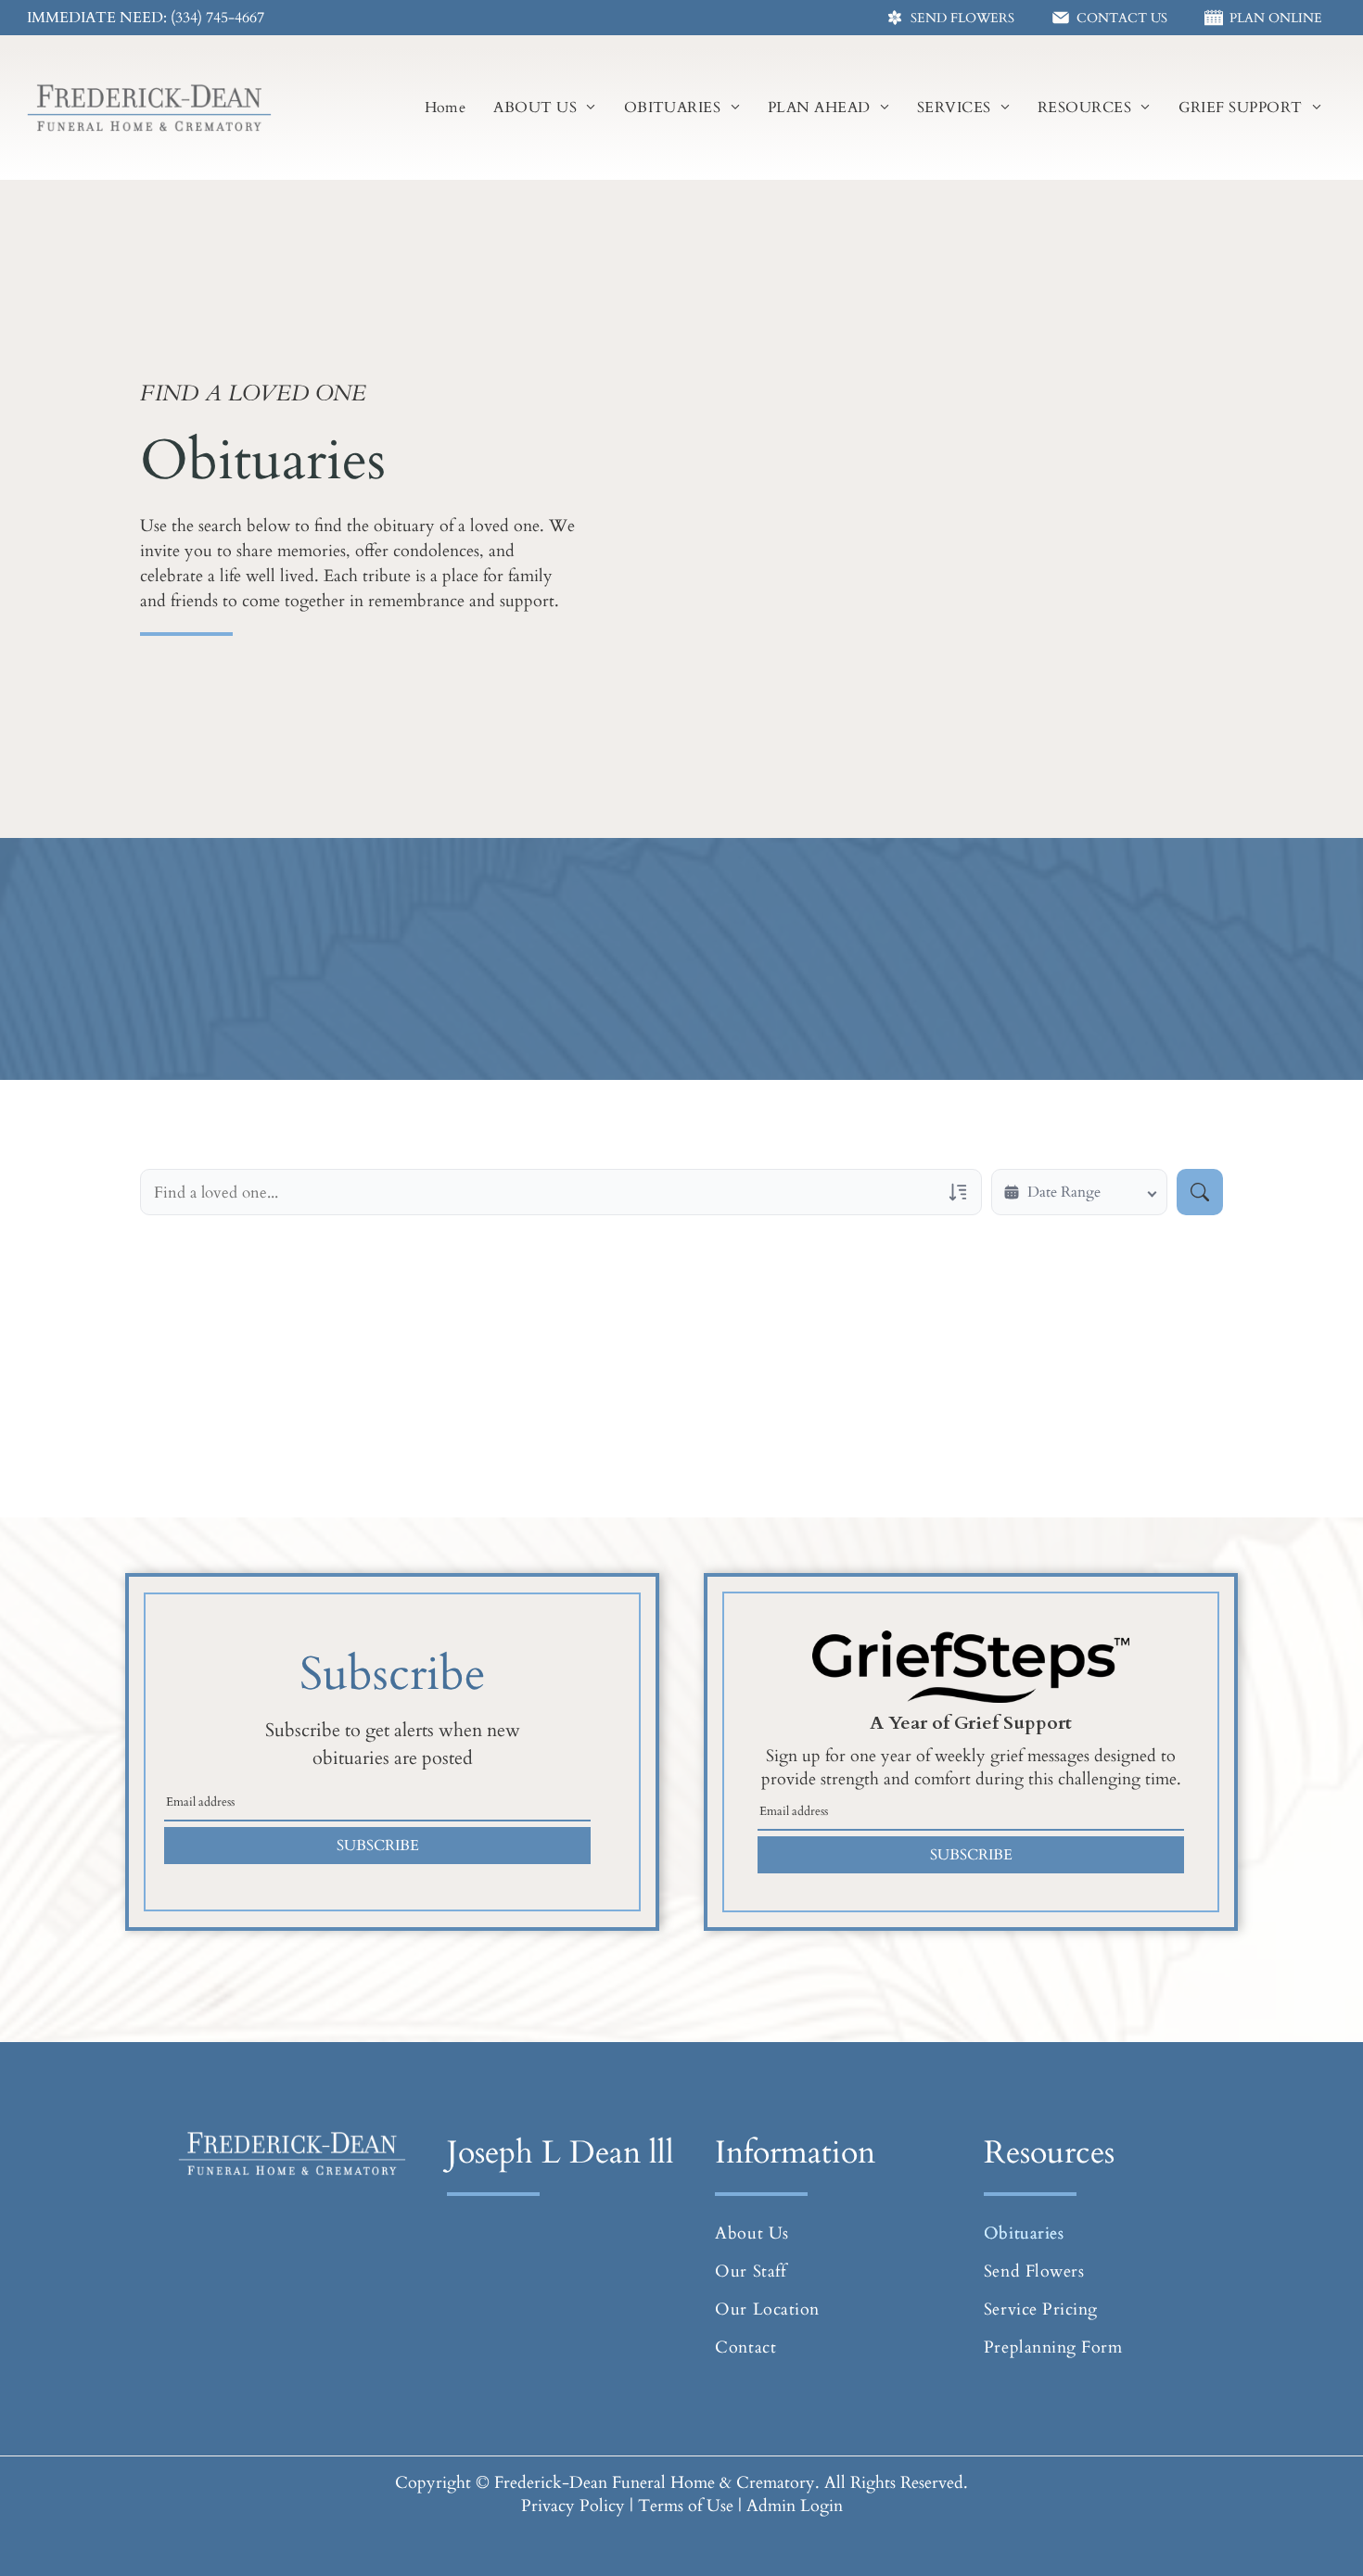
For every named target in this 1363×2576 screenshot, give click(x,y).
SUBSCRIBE (378, 1846)
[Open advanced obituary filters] (958, 1192)
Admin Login (795, 2506)
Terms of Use (686, 2506)
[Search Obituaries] (1200, 1192)
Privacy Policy (573, 2506)
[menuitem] (446, 108)
